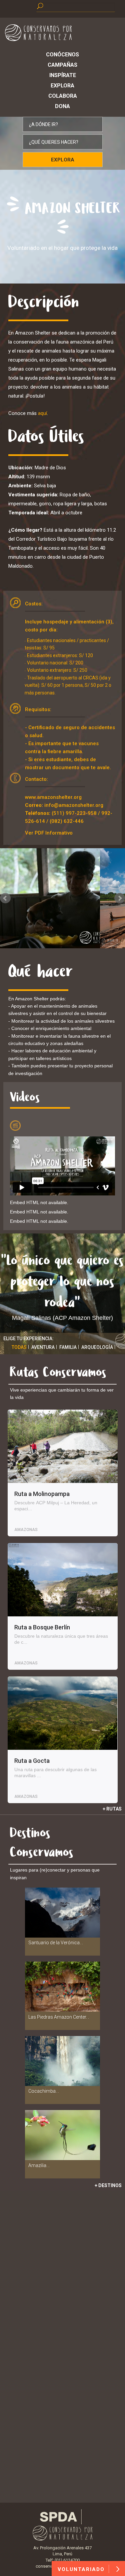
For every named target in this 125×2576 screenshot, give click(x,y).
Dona (62, 106)
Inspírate (63, 75)
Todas (19, 1347)
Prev (5, 898)
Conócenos (62, 55)
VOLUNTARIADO (82, 2569)
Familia (68, 1347)
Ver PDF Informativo (49, 833)
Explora (62, 86)
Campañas (62, 65)
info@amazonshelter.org (74, 805)
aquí (42, 413)
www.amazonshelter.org (53, 797)
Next (120, 898)
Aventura (43, 1347)
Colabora (63, 96)
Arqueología (97, 1347)
